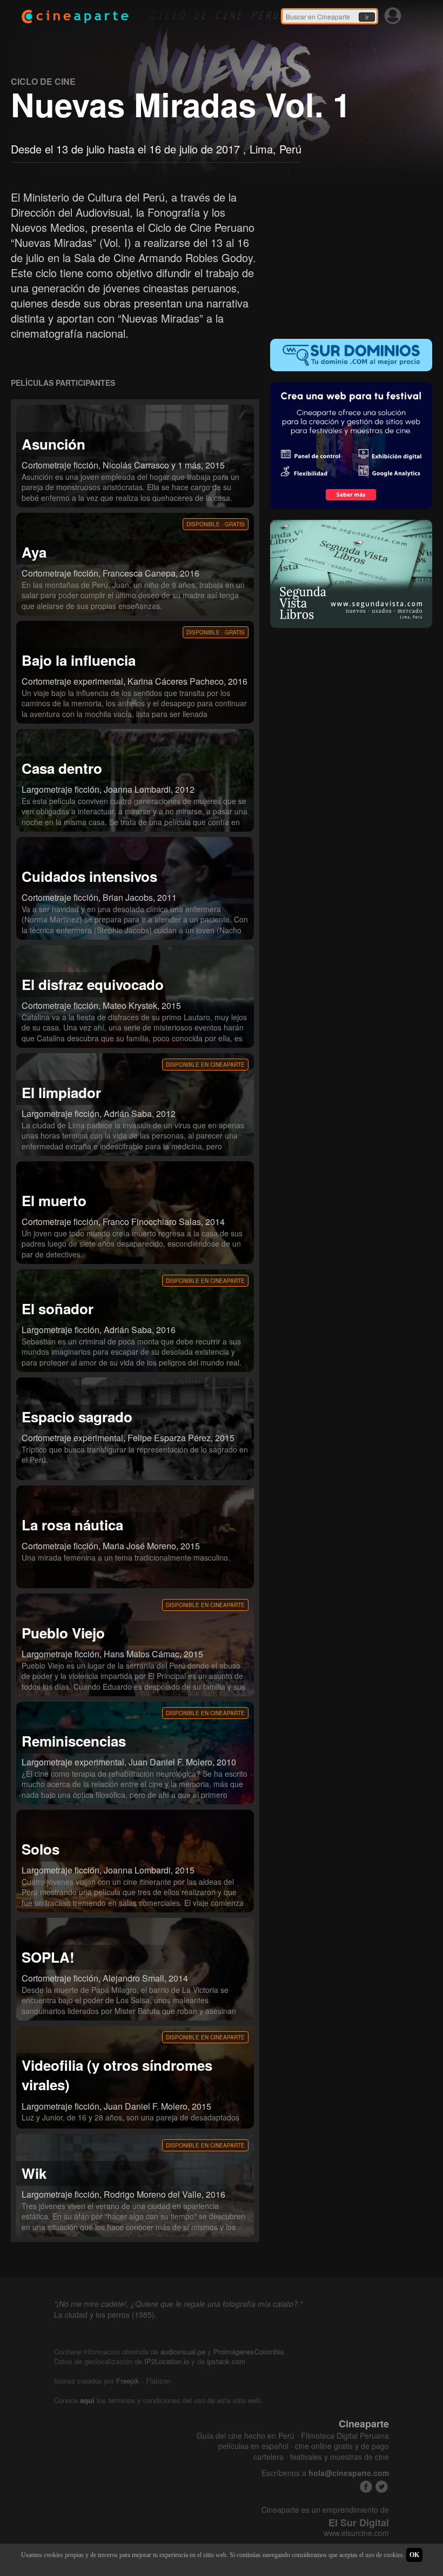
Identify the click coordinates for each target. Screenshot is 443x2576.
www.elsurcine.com (356, 2533)
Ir (367, 17)
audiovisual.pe (183, 2351)
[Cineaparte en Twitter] (382, 2487)
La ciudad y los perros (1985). (105, 2314)
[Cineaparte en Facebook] (366, 2487)
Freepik (128, 2381)
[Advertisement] (351, 257)
